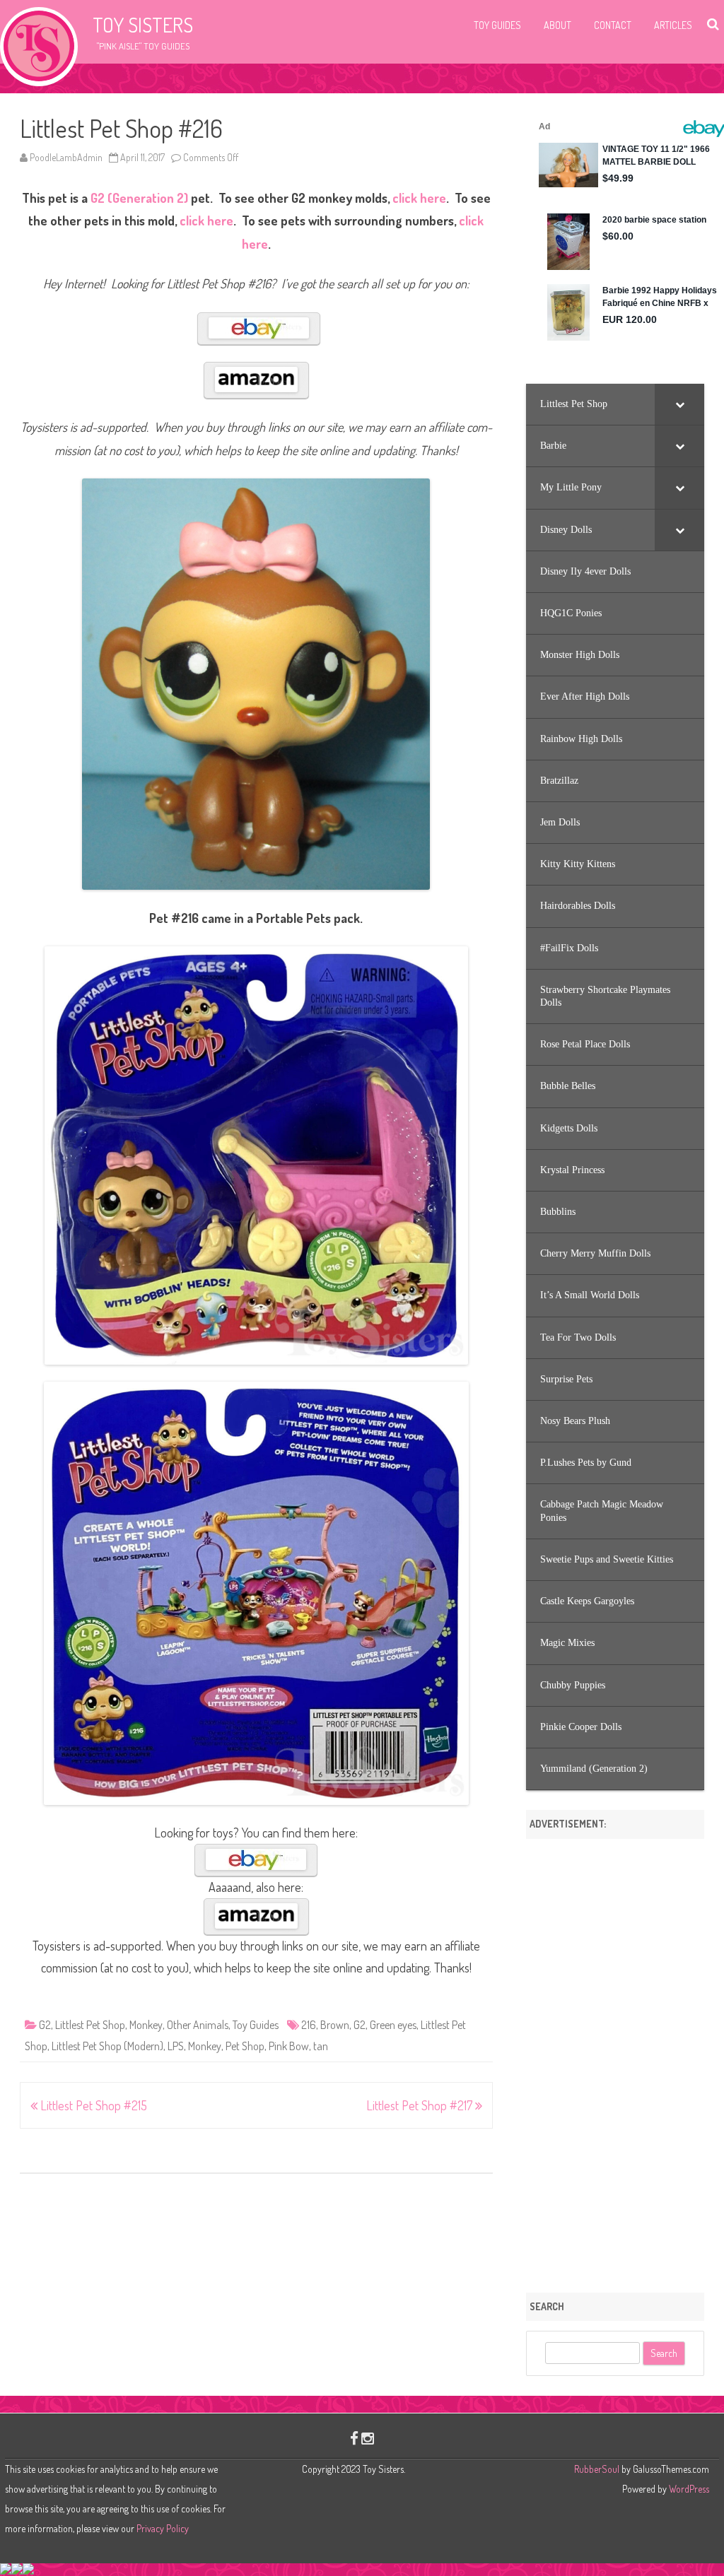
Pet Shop (245, 2046)
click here (419, 198)
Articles (673, 25)
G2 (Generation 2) (139, 198)
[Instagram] (368, 2438)
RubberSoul (597, 2469)
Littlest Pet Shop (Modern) (107, 2046)
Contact (613, 25)
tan (321, 2046)
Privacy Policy (163, 2528)
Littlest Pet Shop (90, 2025)
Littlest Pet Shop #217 (421, 2105)
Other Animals (198, 2025)
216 (309, 2025)
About (557, 25)
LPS (176, 2046)
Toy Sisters (143, 25)
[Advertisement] (615, 2061)
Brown (335, 2025)
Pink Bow (289, 2046)
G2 (45, 2025)
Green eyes (393, 2025)
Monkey (146, 2025)
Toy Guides (497, 25)
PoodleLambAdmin (66, 157)
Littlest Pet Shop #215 (92, 2105)
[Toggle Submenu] (679, 404)
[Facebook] (354, 2438)
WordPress (688, 2489)
